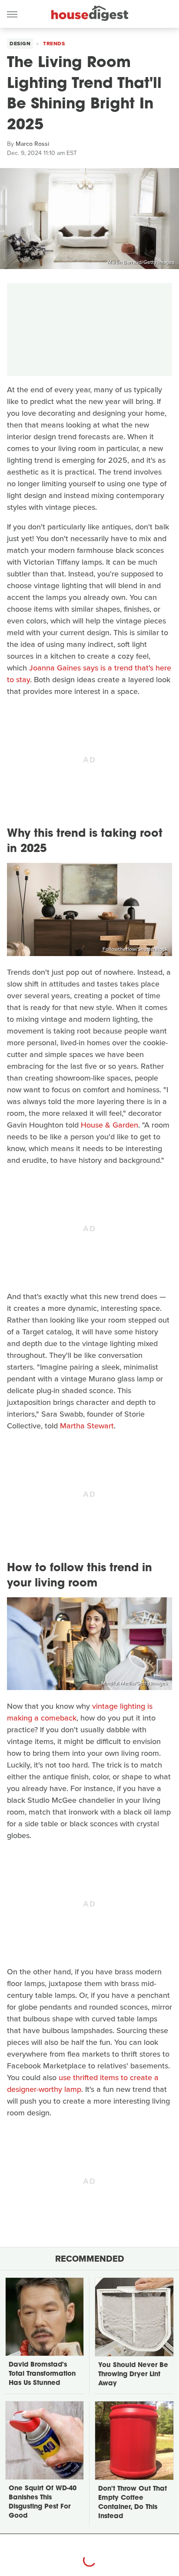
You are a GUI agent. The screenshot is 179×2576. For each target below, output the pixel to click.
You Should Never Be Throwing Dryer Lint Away (133, 2375)
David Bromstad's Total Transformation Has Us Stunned (42, 2374)
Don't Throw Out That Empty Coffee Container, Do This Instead (133, 2503)
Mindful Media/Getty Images (134, 1683)
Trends (54, 44)
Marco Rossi (32, 144)
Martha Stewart (87, 1426)
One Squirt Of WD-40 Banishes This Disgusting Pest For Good (43, 2502)
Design (20, 44)
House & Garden (109, 1125)
